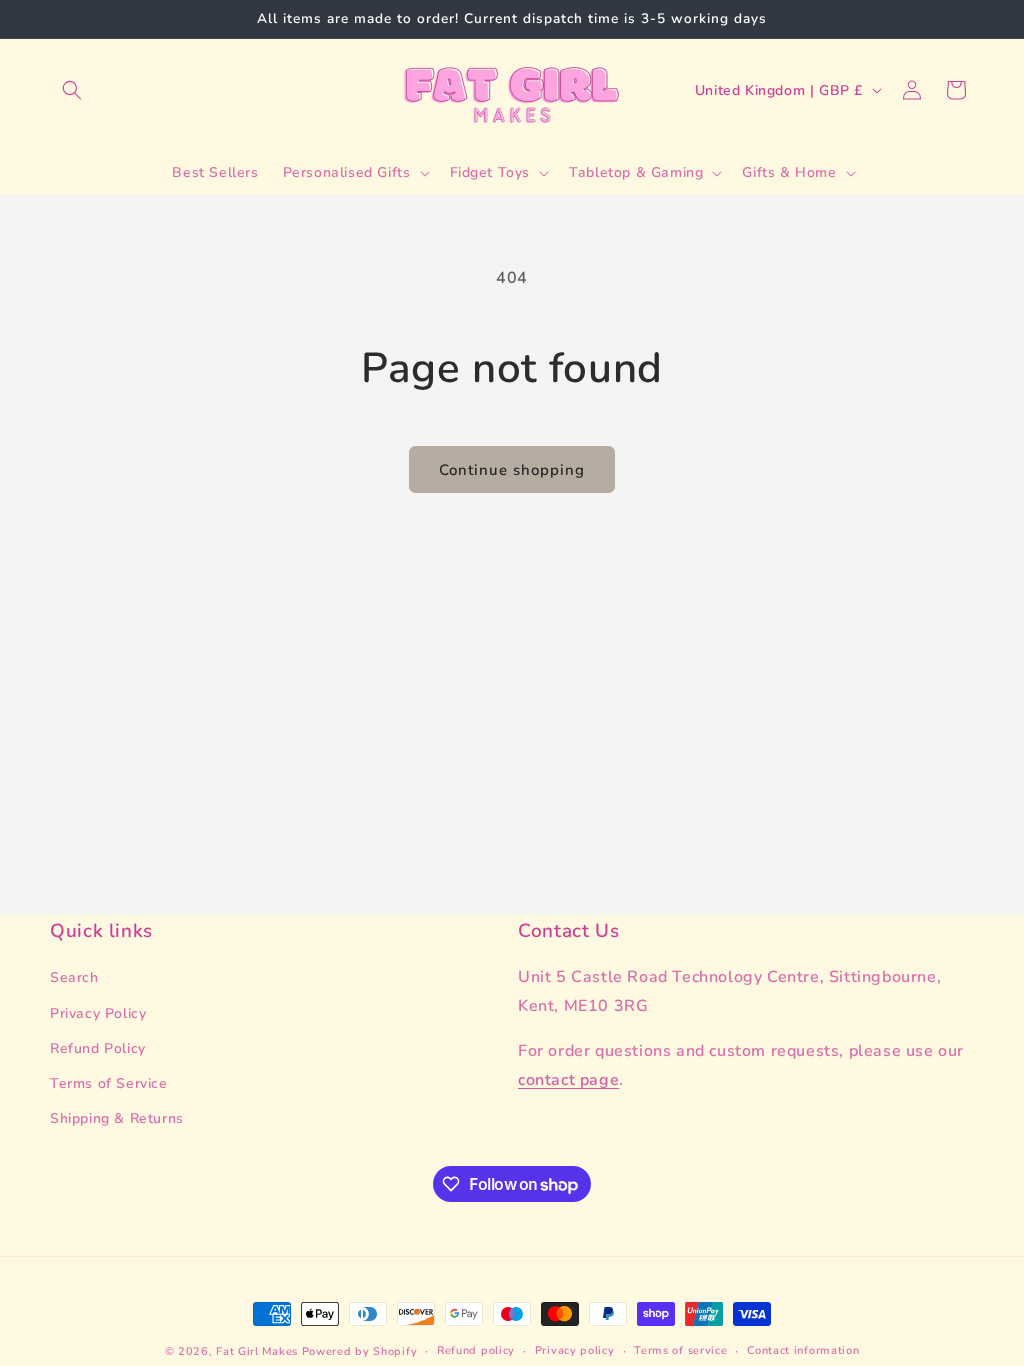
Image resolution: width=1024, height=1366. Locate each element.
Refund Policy (98, 1048)
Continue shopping (512, 470)
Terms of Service (109, 1083)
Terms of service (680, 1350)
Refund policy (476, 1350)
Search (74, 977)
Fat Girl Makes (257, 1351)
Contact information (803, 1350)
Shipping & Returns (117, 1118)
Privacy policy (575, 1350)
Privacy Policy (98, 1013)
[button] (72, 90)
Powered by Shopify (360, 1351)
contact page (568, 1080)
